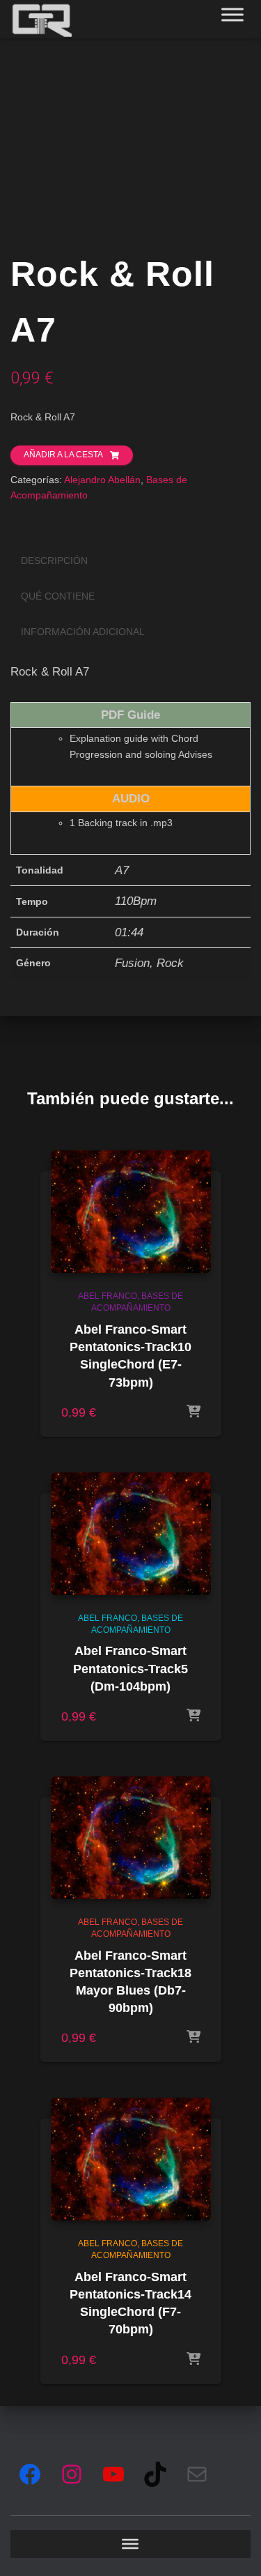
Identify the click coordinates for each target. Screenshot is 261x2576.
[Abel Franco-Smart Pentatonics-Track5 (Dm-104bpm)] (131, 1534)
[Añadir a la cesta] (193, 1412)
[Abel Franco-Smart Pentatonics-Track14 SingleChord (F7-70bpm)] (131, 2159)
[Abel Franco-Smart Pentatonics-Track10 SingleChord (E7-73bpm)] (131, 1212)
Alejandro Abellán (102, 480)
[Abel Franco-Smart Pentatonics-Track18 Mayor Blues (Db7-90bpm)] (131, 1838)
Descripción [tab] (54, 561)
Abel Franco (108, 1296)
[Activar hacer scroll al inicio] (233, 2548)
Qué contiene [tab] (58, 596)
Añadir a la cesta (63, 455)
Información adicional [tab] (83, 632)
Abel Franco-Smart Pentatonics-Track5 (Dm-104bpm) (130, 1668)
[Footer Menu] (130, 2544)
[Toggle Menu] (232, 14)
